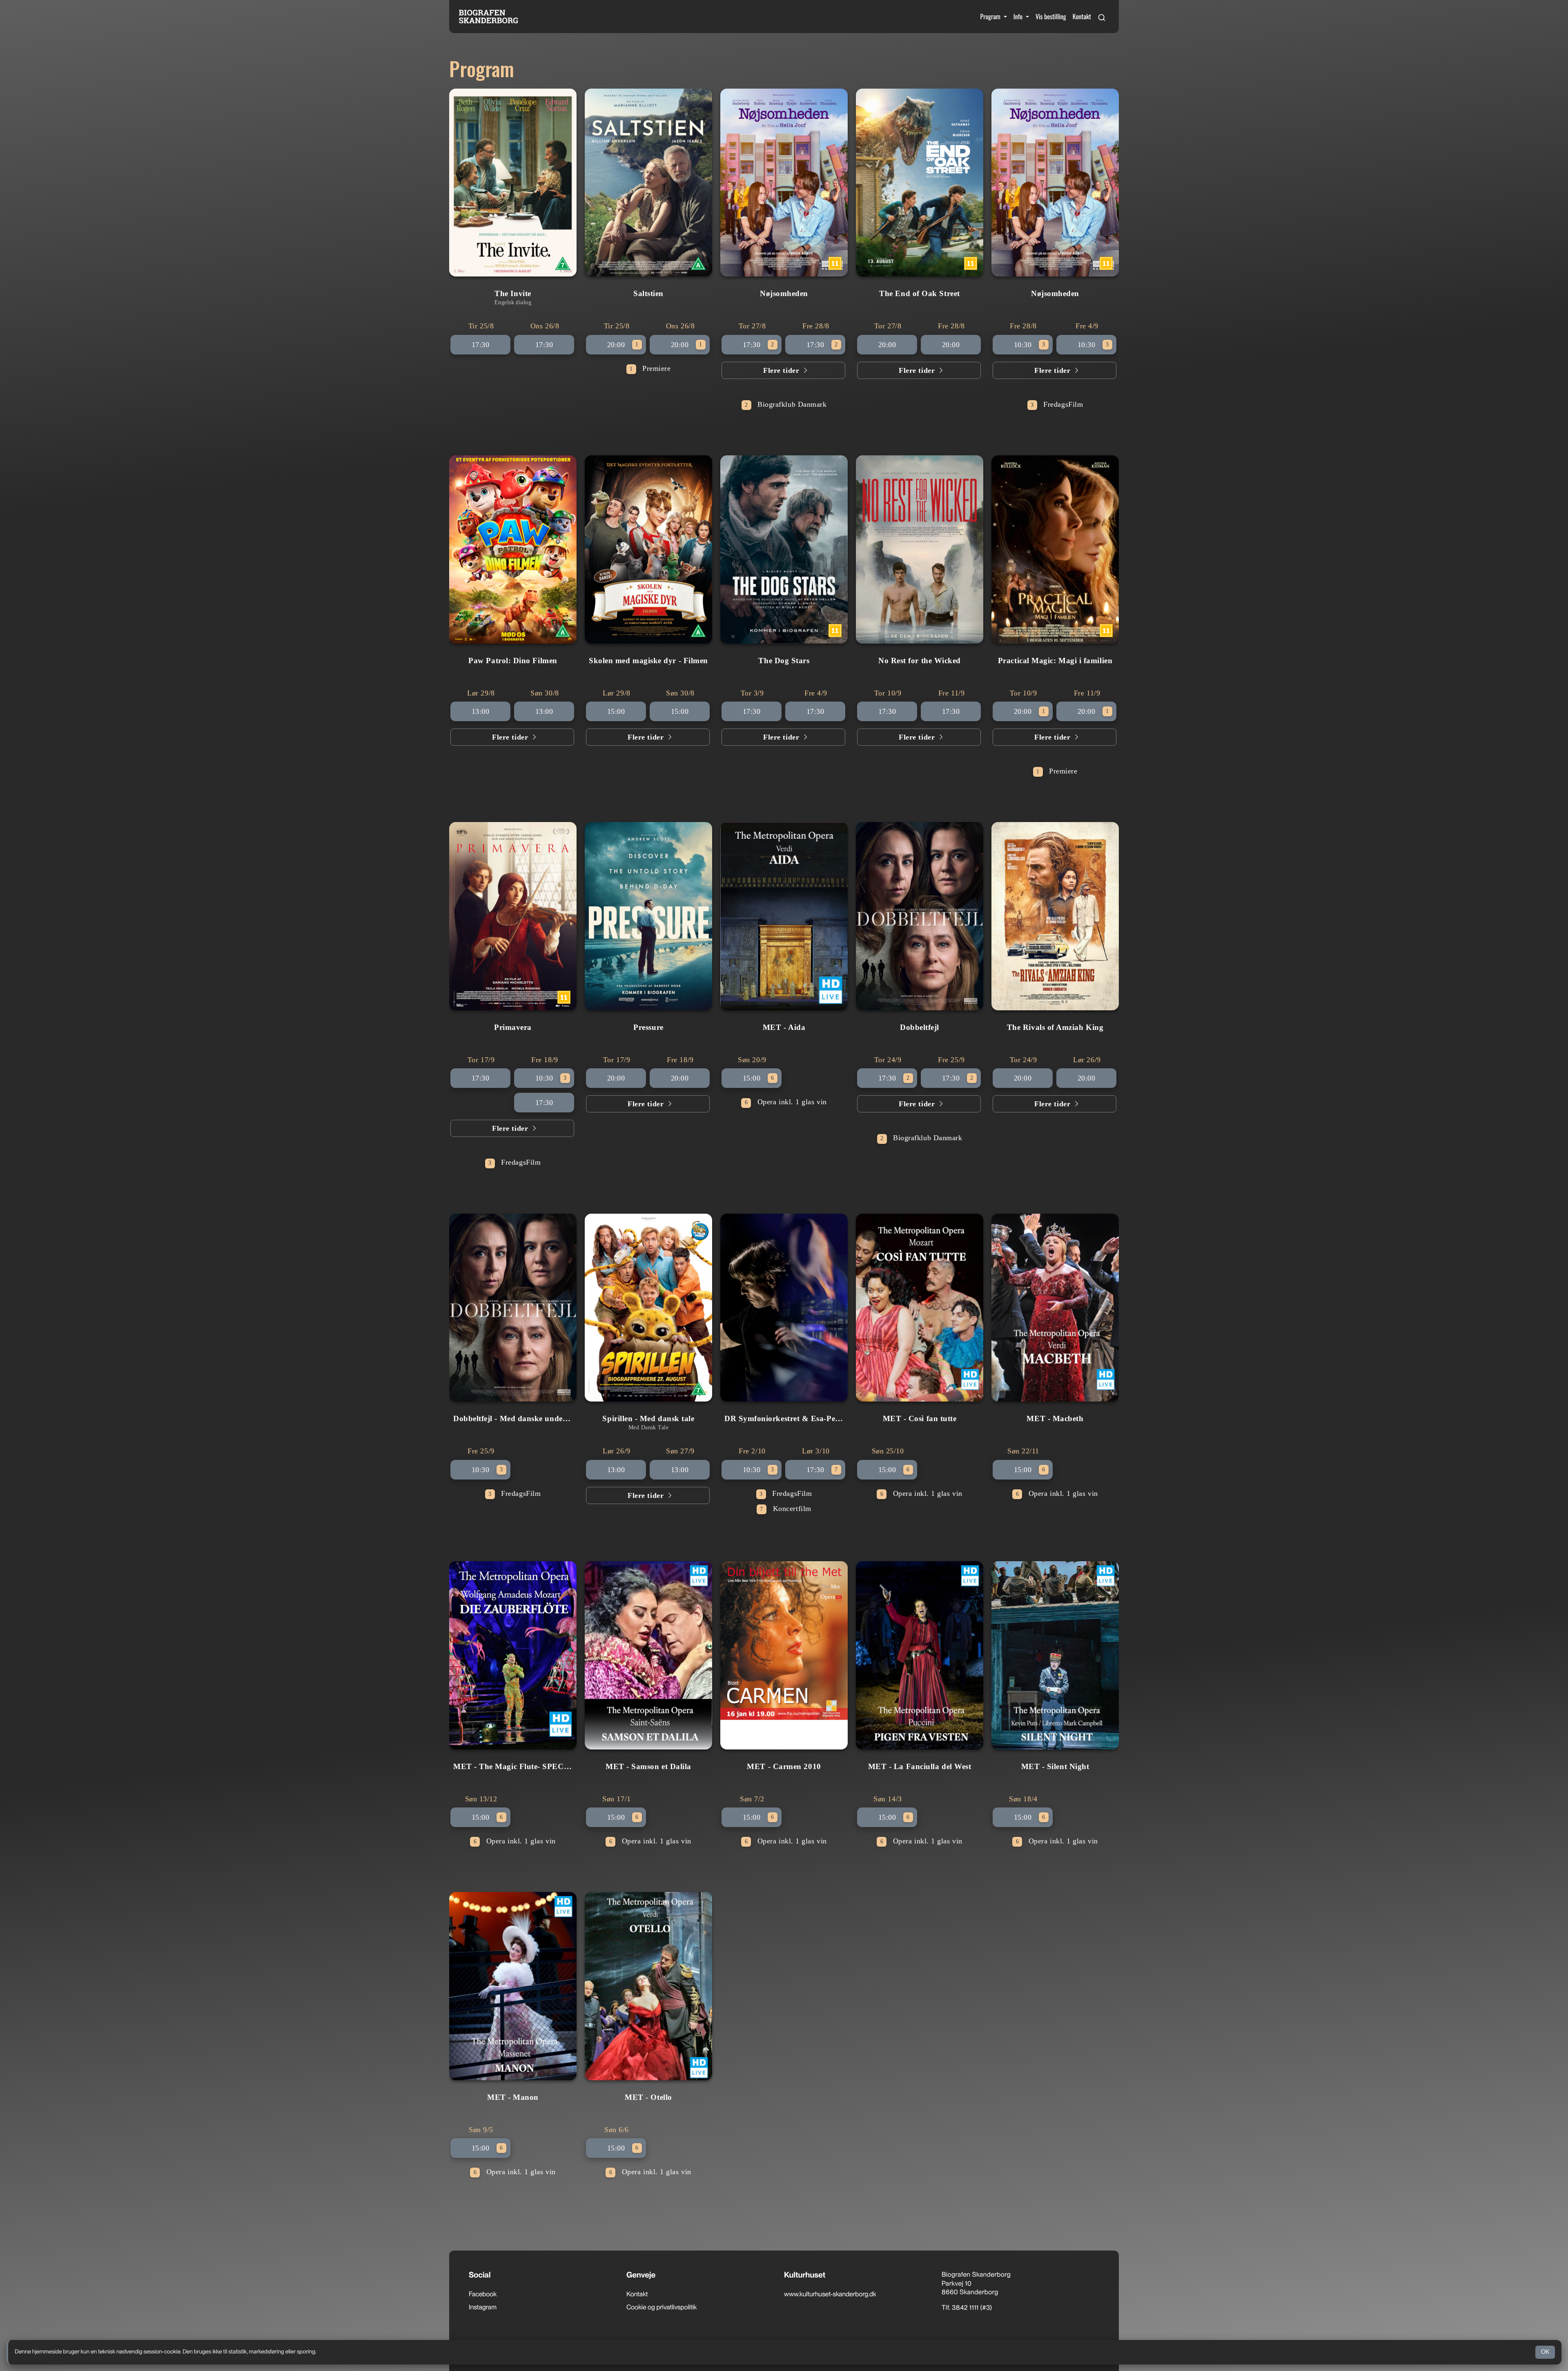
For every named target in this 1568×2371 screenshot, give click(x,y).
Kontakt (1082, 16)
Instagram (483, 2307)
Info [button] (1019, 16)
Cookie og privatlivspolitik (661, 2307)
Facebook (483, 2294)
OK (1545, 2352)
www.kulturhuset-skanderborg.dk (830, 2294)
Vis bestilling (1051, 16)
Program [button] (991, 16)
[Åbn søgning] (1102, 16)
